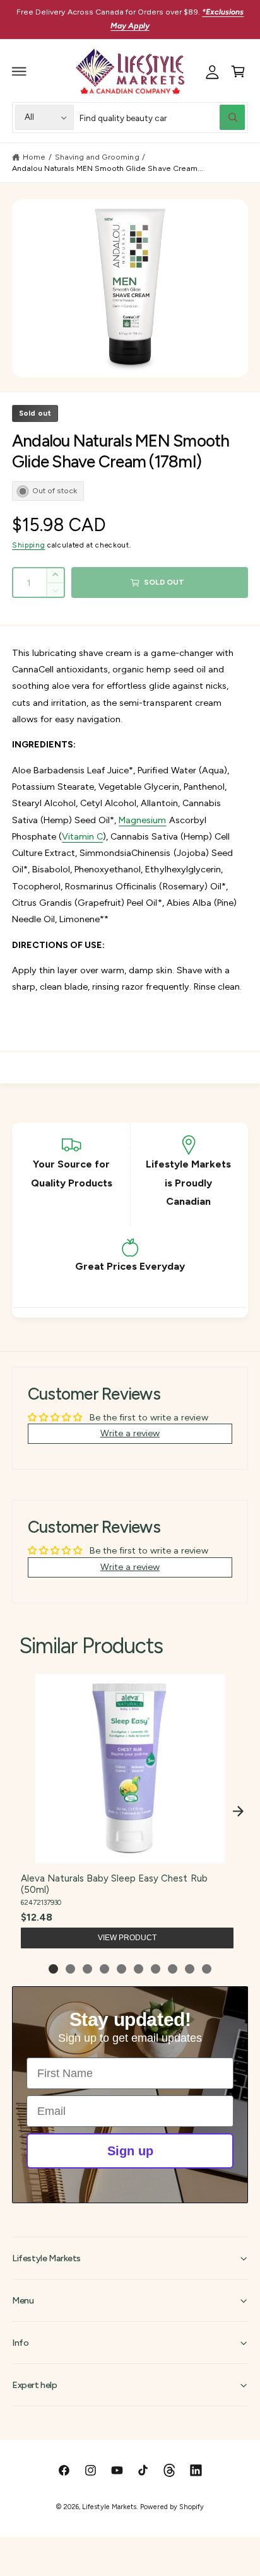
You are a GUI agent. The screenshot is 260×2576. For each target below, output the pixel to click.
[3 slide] (87, 1969)
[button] (20, 71)
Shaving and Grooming (97, 157)
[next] (238, 1811)
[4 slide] (104, 1969)
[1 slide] (53, 1969)
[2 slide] (70, 1969)
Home (34, 157)
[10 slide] (207, 1969)
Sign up (130, 2151)
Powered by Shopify (172, 2507)
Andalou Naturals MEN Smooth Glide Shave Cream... (108, 168)
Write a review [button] (130, 1433)
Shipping (28, 545)
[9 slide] (190, 1969)
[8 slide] (173, 1969)
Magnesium (142, 820)
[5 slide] (121, 1969)
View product (127, 1938)
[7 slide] (156, 1969)
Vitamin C (82, 836)
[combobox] (162, 118)
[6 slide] (139, 1969)
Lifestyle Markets (109, 2507)
